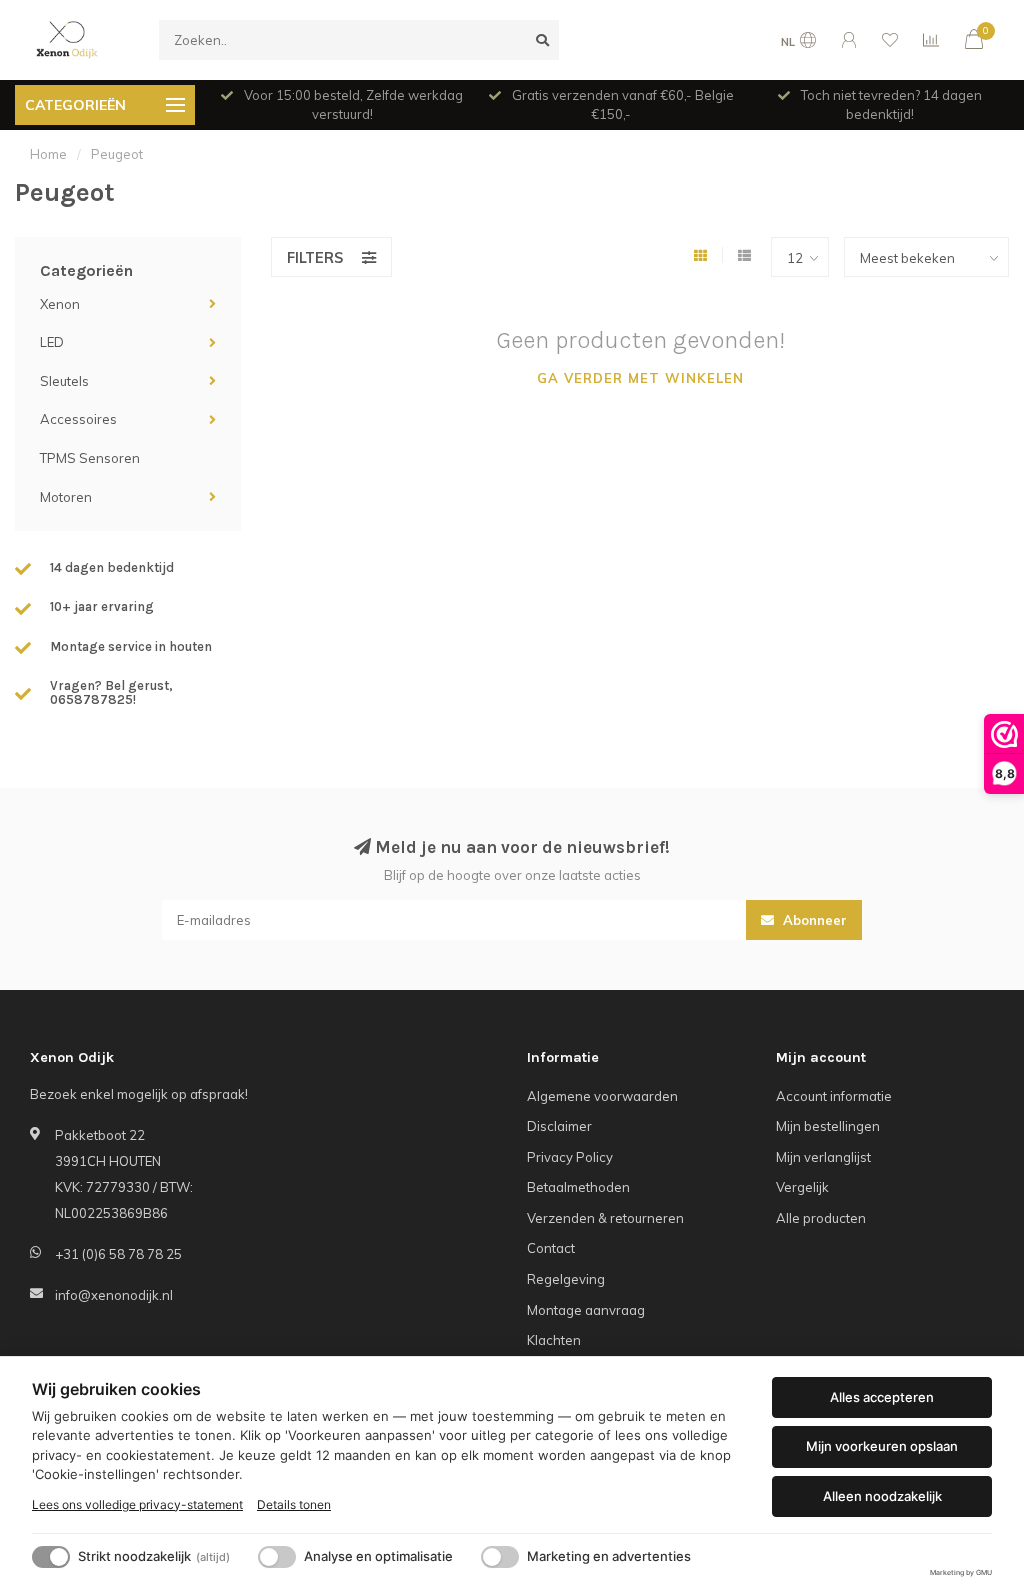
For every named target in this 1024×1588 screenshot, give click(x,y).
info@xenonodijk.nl (114, 1295)
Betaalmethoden (578, 1187)
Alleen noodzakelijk (882, 1496)
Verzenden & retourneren (605, 1218)
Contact (551, 1248)
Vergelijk (802, 1187)
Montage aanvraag (586, 1310)
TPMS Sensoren (90, 458)
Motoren (66, 497)
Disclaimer (559, 1126)
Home (48, 154)
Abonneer (813, 920)
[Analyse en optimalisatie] (277, 1557)
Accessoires (78, 419)
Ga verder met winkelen (640, 378)
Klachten (554, 1340)
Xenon (60, 304)
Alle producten (821, 1218)
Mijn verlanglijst (823, 1157)
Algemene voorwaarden (602, 1096)
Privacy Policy (570, 1157)
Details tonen (294, 1504)
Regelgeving (566, 1279)
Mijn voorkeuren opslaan (882, 1446)
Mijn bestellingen (828, 1126)
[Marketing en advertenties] (500, 1557)
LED (52, 342)
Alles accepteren (882, 1397)
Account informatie (834, 1096)
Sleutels (64, 381)
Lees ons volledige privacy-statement (137, 1504)
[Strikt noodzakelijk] (51, 1557)
